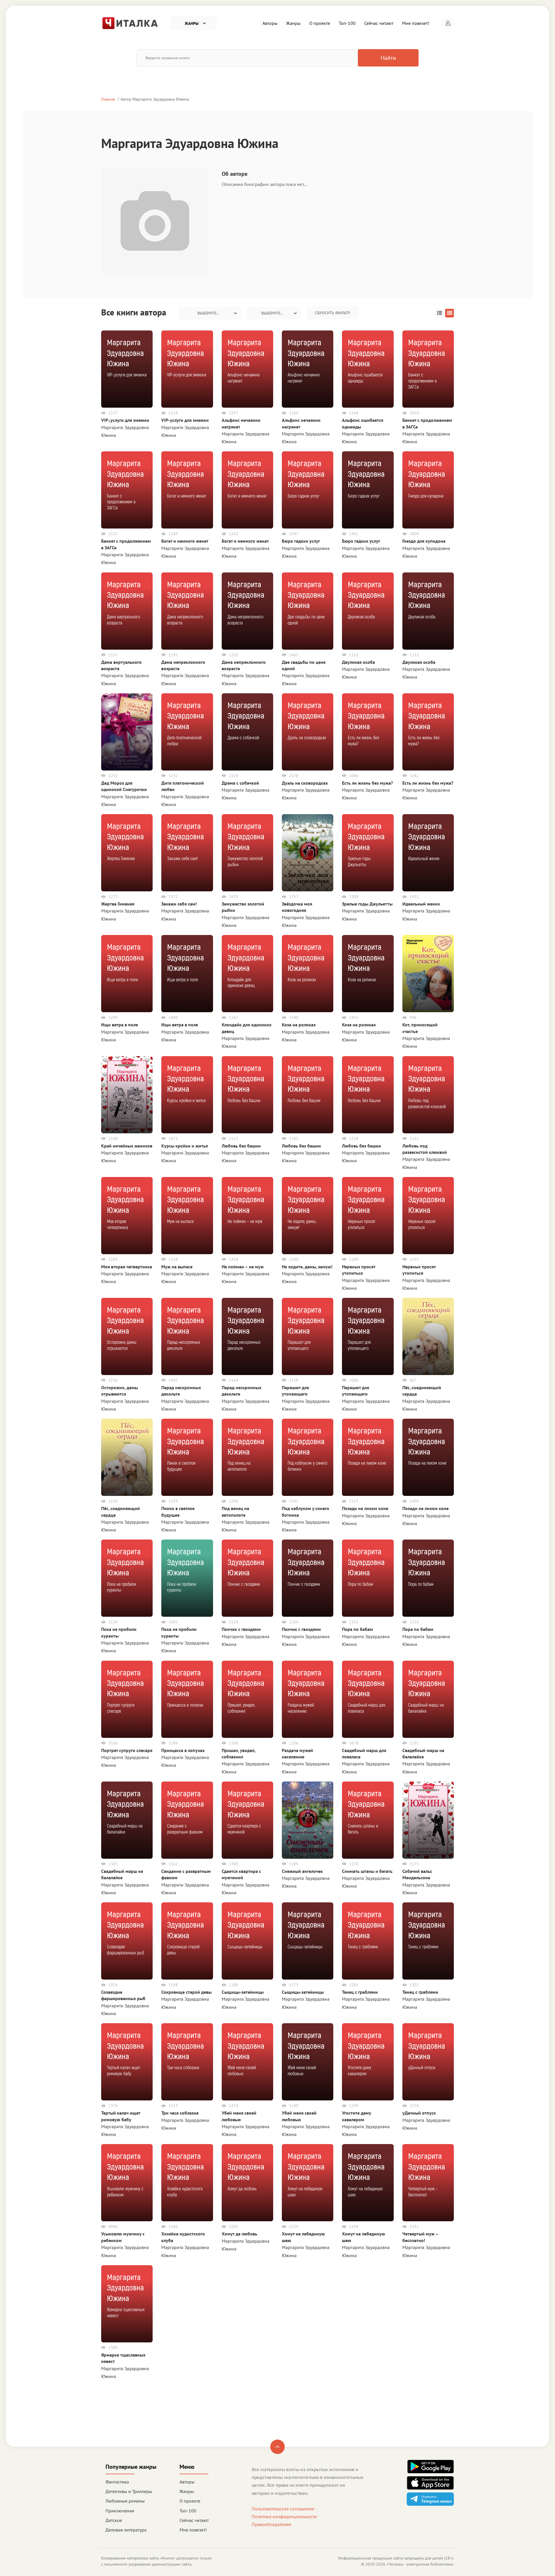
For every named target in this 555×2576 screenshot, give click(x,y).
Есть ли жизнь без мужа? (367, 783)
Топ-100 (347, 23)
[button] (448, 23)
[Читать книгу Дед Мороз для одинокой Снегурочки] (127, 731)
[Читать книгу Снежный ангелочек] (308, 1819)
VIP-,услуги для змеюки (125, 420)
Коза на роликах (299, 1025)
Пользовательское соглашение (283, 2509)
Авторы (270, 23)
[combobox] (210, 313)
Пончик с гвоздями (241, 1629)
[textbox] (210, 313)
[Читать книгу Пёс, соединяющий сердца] (428, 1336)
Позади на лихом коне (365, 1508)
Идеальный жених (421, 904)
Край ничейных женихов (127, 1146)
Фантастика (117, 2482)
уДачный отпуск (419, 2113)
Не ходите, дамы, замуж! (307, 1267)
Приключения (120, 2511)
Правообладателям (271, 2524)
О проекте (320, 23)
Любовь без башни (241, 1146)
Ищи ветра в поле (120, 1025)
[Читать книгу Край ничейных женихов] (127, 1094)
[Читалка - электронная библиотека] (130, 23)
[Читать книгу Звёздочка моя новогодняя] (308, 852)
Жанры (293, 23)
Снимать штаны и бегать (367, 1871)
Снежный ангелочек (302, 1871)
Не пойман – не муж (243, 1267)
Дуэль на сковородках (305, 783)
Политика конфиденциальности (284, 2516)
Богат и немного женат (185, 541)
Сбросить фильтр (333, 313)
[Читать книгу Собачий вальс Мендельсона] (428, 1819)
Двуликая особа (358, 662)
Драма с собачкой (240, 783)
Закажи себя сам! (179, 904)
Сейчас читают (379, 23)
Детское (114, 2520)
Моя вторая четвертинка (127, 1267)
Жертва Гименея (118, 904)
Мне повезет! (416, 23)
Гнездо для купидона (424, 541)
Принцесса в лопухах (183, 1750)
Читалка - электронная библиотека (420, 2564)
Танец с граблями (360, 1992)
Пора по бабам (357, 1629)
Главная (108, 99)
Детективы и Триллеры (129, 2491)
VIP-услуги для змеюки (185, 420)
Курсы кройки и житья (185, 1146)
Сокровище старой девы (186, 1992)
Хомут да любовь (239, 2234)
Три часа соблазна (180, 2113)
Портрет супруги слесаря (127, 1750)
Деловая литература (126, 2530)
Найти (388, 58)
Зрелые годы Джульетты (367, 904)
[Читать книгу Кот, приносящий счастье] (428, 973)
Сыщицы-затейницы (243, 1992)
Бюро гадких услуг (301, 541)
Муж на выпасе (177, 1267)
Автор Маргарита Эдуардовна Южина (155, 99)
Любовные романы (125, 2501)
